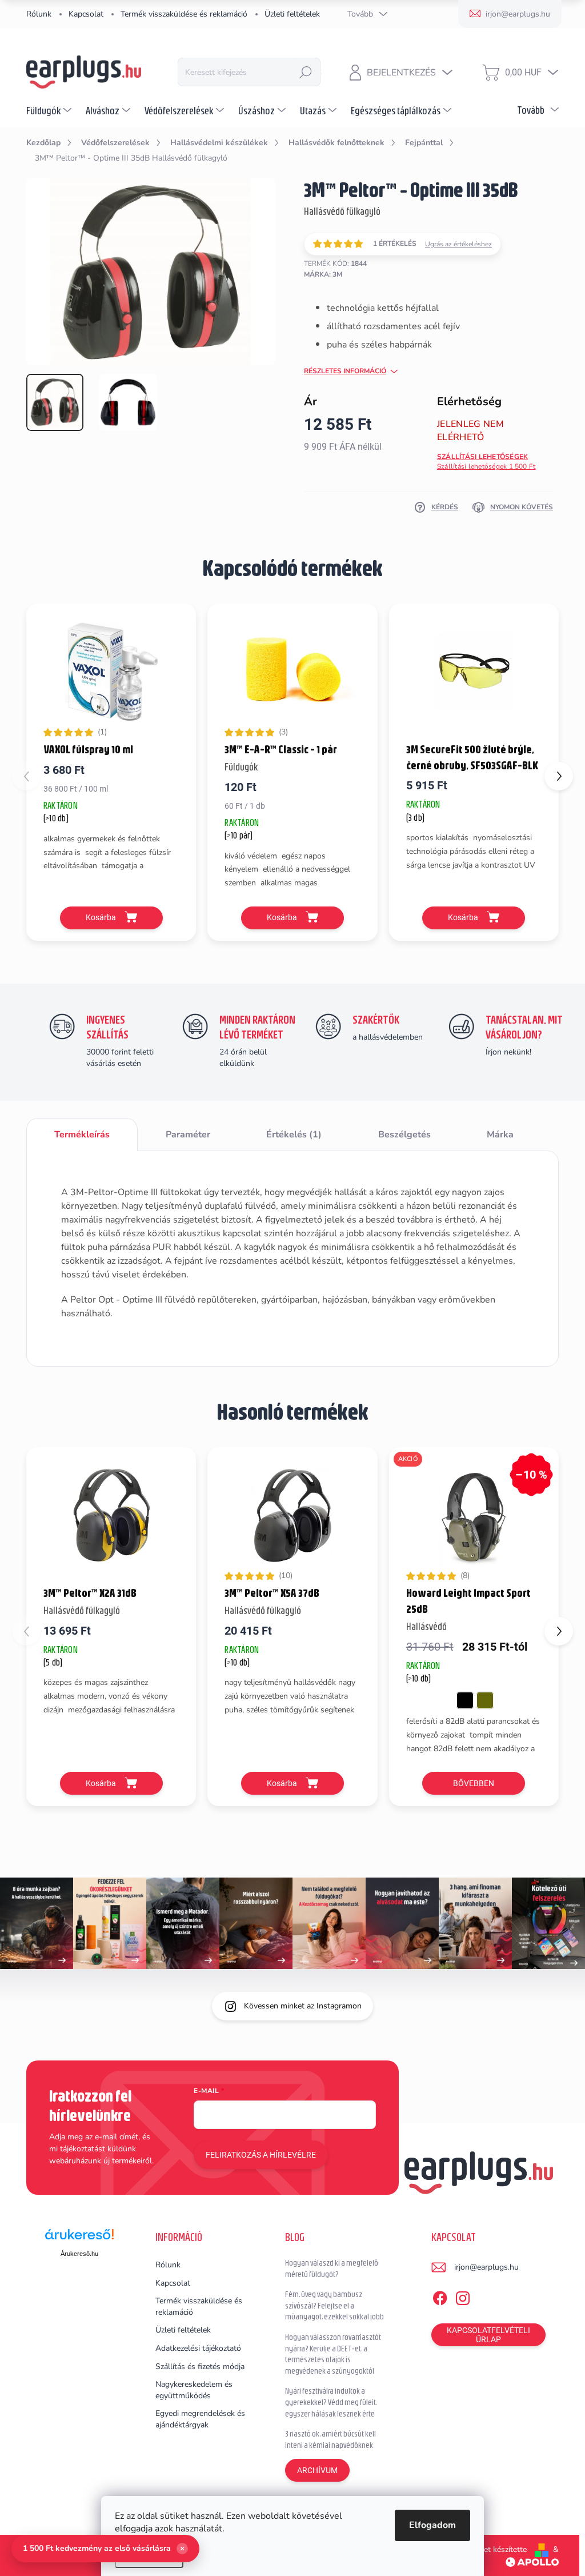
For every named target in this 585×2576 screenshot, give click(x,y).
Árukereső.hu (79, 2254)
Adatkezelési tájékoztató (198, 2348)
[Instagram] (463, 2296)
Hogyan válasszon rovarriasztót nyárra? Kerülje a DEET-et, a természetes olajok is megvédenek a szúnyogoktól (333, 2354)
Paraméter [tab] (188, 1135)
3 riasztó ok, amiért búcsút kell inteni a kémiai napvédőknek (330, 2439)
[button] (559, 776)
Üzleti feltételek (292, 14)
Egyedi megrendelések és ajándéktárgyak (200, 2419)
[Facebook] (440, 2296)
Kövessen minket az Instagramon (303, 2006)
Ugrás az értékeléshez (458, 244)
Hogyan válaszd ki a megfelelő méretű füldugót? (332, 2269)
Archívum (317, 2470)
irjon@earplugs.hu (486, 2267)
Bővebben (474, 1783)
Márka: (323, 274)
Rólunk (39, 14)
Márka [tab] (500, 1135)
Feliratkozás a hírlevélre (261, 2155)
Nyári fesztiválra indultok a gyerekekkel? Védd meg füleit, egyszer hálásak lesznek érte (331, 2402)
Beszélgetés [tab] (404, 1135)
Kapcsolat (86, 14)
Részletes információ (345, 371)
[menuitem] (50, 110)
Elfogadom (432, 2525)
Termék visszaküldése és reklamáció (184, 14)
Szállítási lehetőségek (486, 462)
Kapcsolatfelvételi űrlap (488, 2335)
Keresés (306, 72)
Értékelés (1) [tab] (294, 1135)
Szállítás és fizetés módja (200, 2367)
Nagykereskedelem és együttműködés (194, 2390)
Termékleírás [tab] (82, 1135)
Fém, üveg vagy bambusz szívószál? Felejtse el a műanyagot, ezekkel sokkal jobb (334, 2305)
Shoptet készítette (494, 2549)
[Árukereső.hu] (79, 2238)
